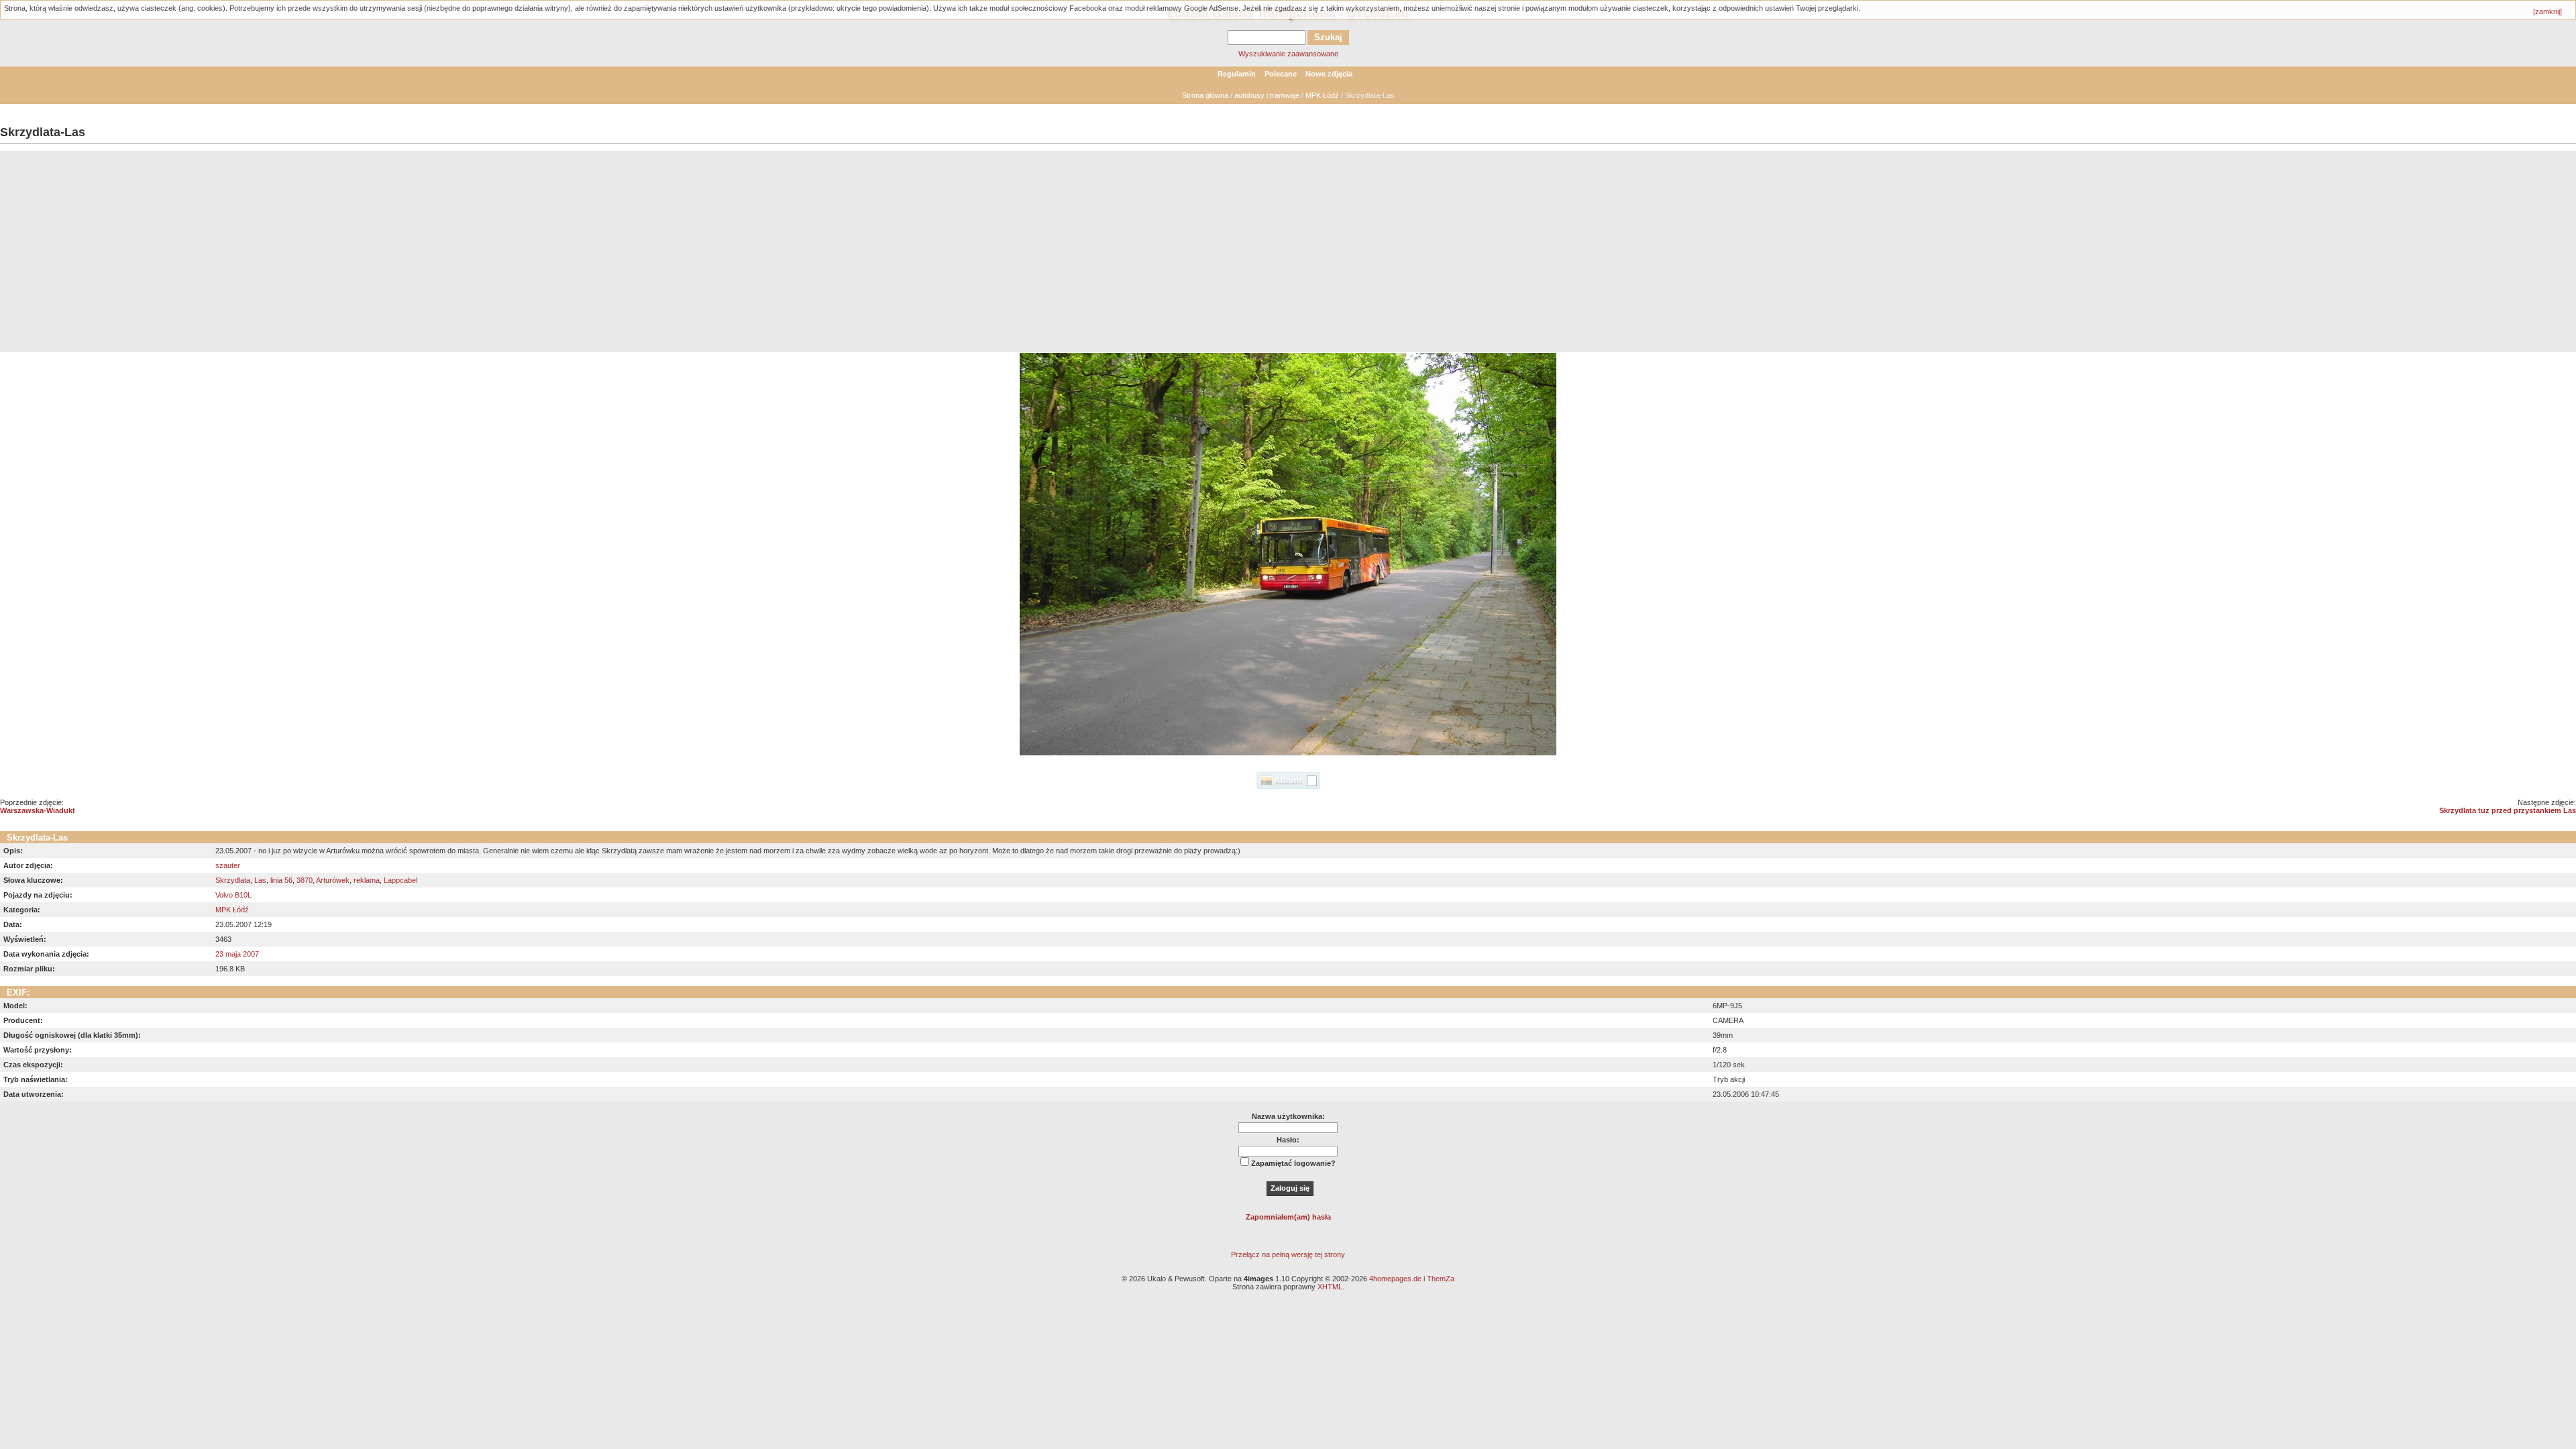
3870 (305, 880)
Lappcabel (400, 880)
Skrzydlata (233, 880)
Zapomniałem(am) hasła (1288, 1217)
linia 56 (281, 880)
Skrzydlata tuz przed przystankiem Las (2508, 810)
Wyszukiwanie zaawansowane (1288, 54)
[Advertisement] (1288, 252)
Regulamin (1237, 74)
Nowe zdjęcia (1329, 74)
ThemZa (1441, 1279)
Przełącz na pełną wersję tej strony (1288, 1254)
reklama (367, 880)
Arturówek (333, 880)
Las (260, 880)
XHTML (1330, 1287)
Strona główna (1205, 95)
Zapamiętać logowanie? (1293, 1163)
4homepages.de (1395, 1279)
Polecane (1281, 74)
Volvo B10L (233, 895)
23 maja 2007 (237, 954)
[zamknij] (2547, 11)
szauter (228, 865)
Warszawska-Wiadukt (38, 810)
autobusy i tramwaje (1267, 95)
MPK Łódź (1322, 95)
